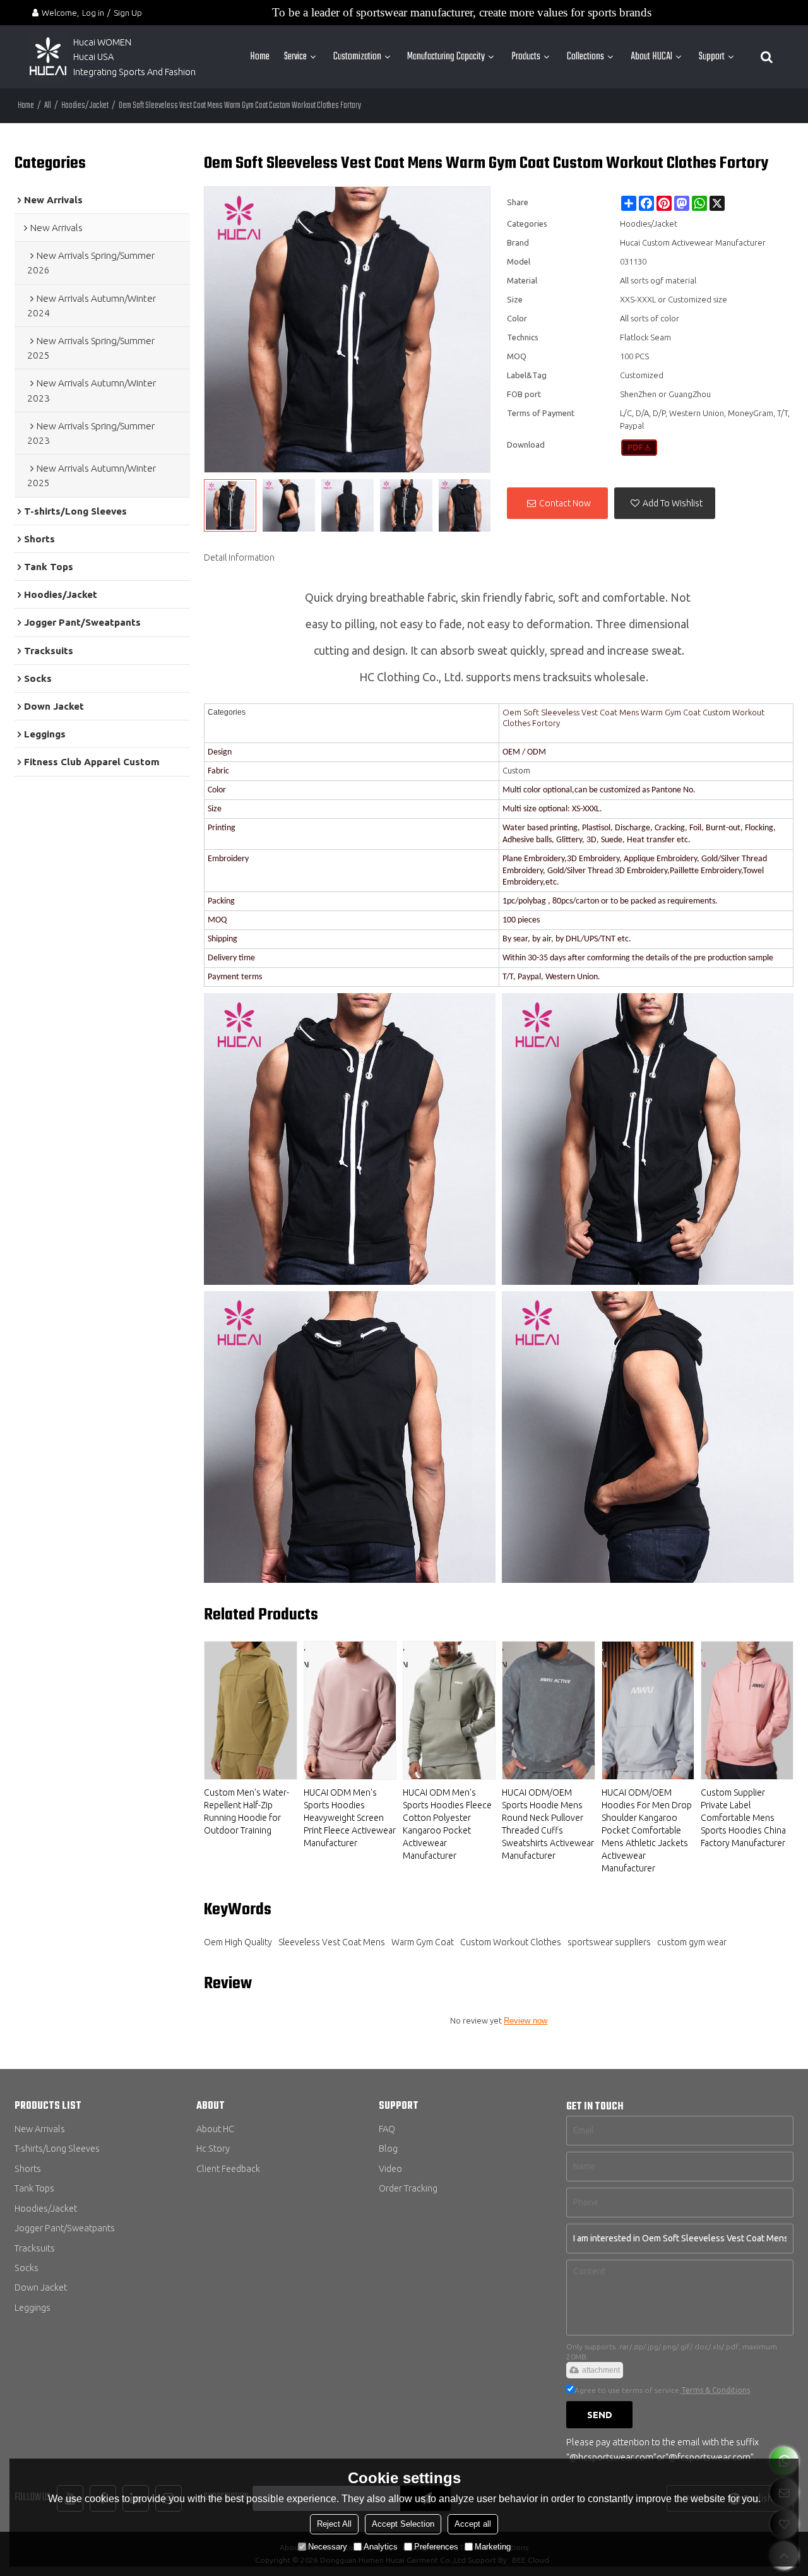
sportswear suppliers (609, 1942)
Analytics (381, 2547)
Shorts (28, 2168)
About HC (215, 2129)
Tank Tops (34, 2188)
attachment (601, 2370)
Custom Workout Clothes (511, 1942)
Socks (27, 2268)
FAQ (387, 2129)
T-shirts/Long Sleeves (57, 2148)
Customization (357, 57)
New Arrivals (40, 2129)
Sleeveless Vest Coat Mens (332, 1942)
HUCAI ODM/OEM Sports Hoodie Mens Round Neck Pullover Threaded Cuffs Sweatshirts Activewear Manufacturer (548, 1824)
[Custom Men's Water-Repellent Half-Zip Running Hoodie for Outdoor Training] (250, 1710)
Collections (585, 57)
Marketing (493, 2547)
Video (390, 2168)
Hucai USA (93, 57)
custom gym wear (692, 1942)
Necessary (328, 2547)
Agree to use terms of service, (662, 2390)
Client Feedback (228, 2168)
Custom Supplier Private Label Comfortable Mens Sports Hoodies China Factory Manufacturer (743, 1818)
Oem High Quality (238, 1942)
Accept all (473, 2524)
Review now (526, 2021)
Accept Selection (403, 2524)
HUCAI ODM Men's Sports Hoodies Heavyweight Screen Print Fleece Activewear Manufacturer (350, 1818)
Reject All (334, 2524)
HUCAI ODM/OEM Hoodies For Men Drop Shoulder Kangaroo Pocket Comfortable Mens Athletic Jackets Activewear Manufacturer (647, 1830)
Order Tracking (408, 2188)
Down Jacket (41, 2287)
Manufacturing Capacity (446, 57)
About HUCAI (651, 57)
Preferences (436, 2547)
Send (600, 2415)
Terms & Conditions (716, 2390)
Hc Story (213, 2148)
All (48, 106)
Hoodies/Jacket (85, 106)
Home (260, 57)
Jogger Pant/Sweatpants (65, 2228)
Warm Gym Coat (423, 1942)
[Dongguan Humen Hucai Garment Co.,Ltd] (48, 57)
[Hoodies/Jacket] (639, 448)
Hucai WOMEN (103, 42)
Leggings (33, 2307)
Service (295, 57)
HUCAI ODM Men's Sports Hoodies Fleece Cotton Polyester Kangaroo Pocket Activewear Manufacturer (447, 1824)
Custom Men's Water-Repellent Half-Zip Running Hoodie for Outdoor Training (247, 1811)
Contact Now (565, 503)
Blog (388, 2148)
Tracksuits (35, 2248)
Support (712, 57)
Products (526, 57)
